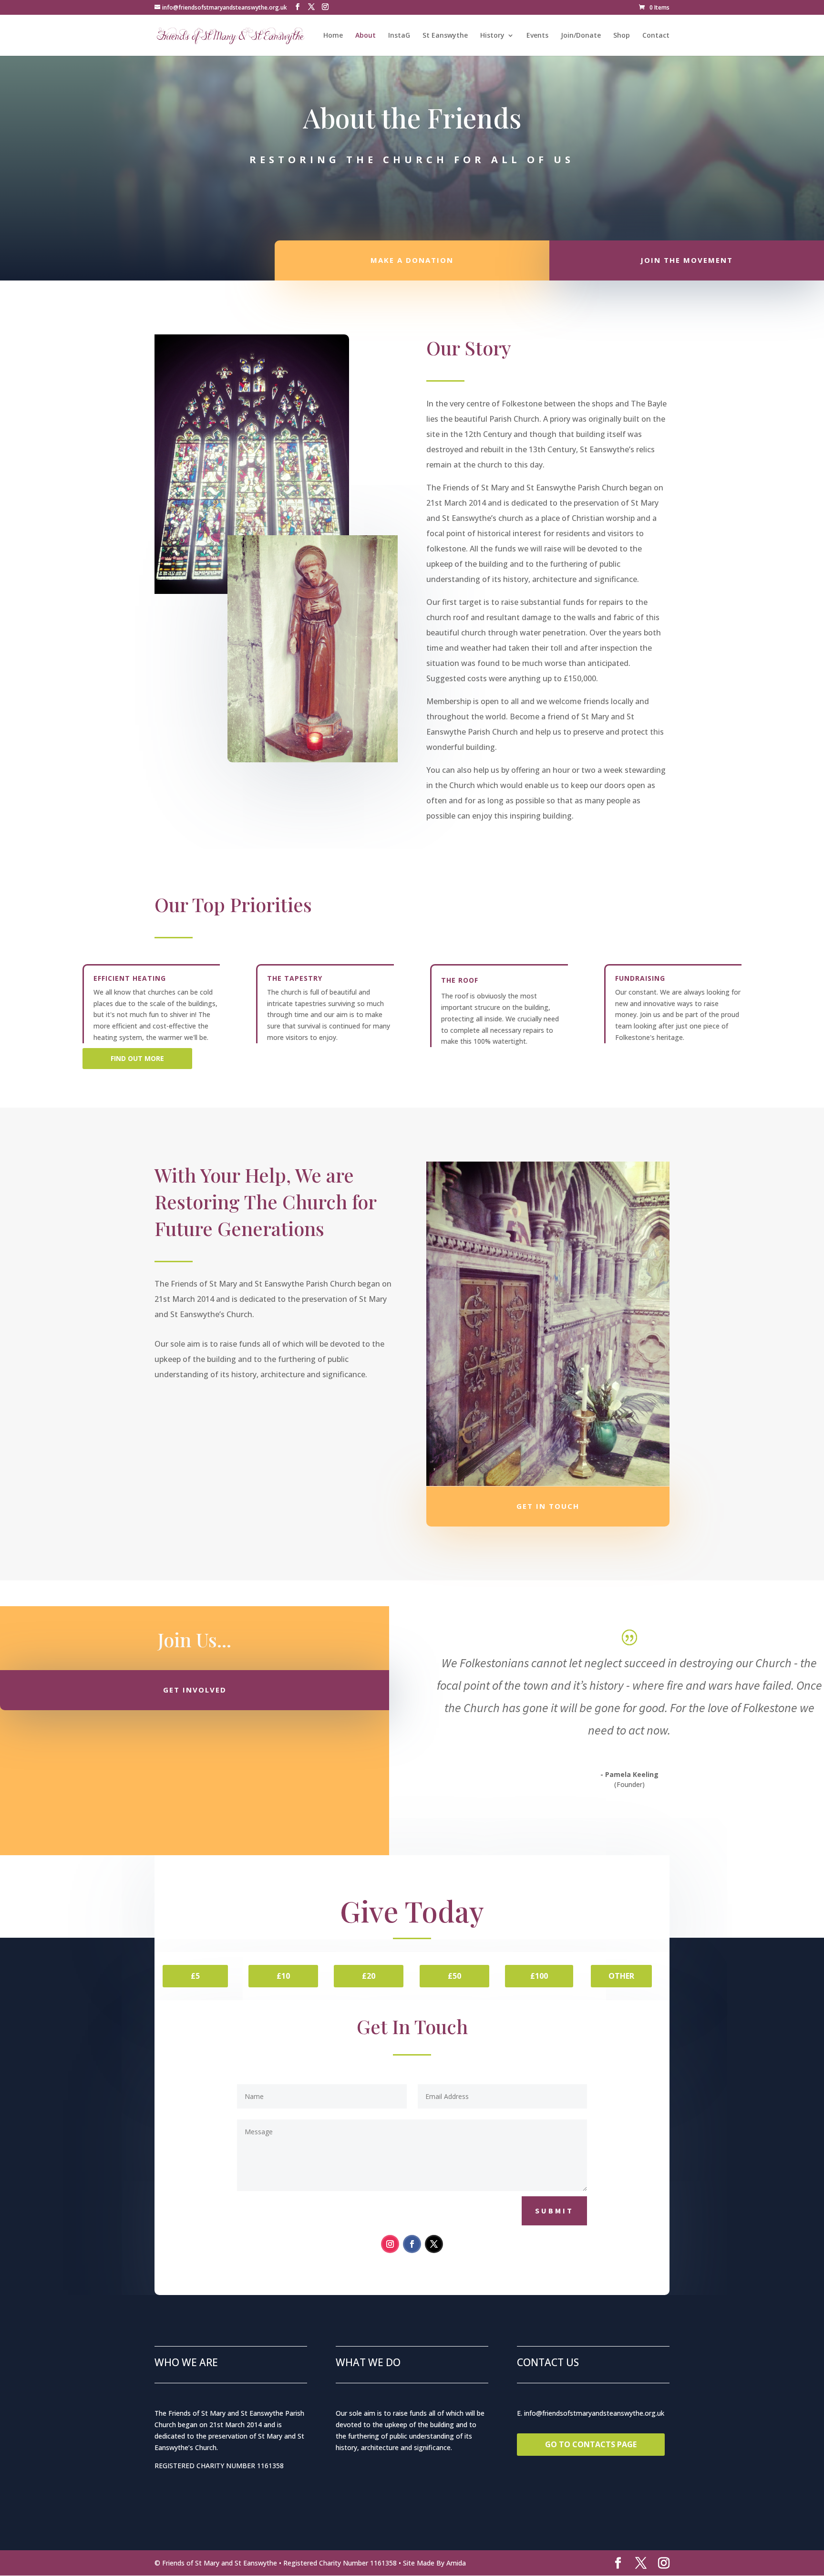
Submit (554, 2211)
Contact (656, 36)
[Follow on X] (434, 2244)
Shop (622, 36)
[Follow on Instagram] (390, 2244)
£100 (539, 1976)
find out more (137, 1058)
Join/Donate (581, 36)
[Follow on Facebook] (412, 2244)
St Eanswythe (445, 36)
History (492, 36)
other (621, 1976)
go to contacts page (591, 2444)
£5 (195, 1976)
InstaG (399, 36)
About (366, 36)
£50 (454, 1976)
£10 (283, 1976)
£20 (369, 1976)
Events (537, 36)
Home (333, 36)
